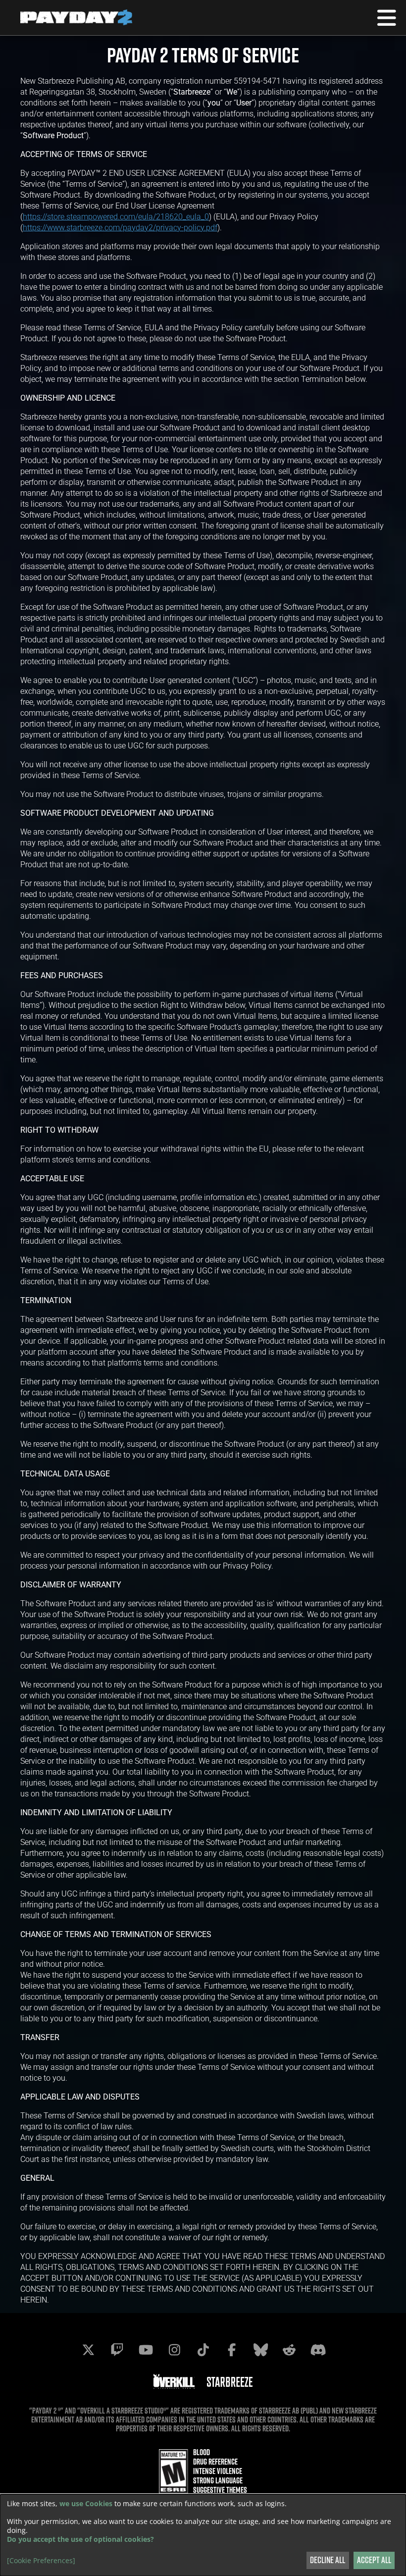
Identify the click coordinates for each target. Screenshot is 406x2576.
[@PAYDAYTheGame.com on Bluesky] (260, 2350)
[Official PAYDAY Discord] (318, 2350)
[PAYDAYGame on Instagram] (174, 2350)
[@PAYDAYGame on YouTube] (146, 2350)
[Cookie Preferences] (41, 2561)
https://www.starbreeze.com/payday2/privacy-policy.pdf (120, 227)
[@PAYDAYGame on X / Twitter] (88, 2350)
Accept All (374, 2560)
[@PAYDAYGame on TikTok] (203, 2350)
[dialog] (203, 2535)
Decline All (328, 2560)
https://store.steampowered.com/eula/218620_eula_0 (116, 216)
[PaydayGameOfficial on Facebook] (232, 2350)
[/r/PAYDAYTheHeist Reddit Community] (289, 2350)
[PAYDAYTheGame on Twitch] (117, 2350)
